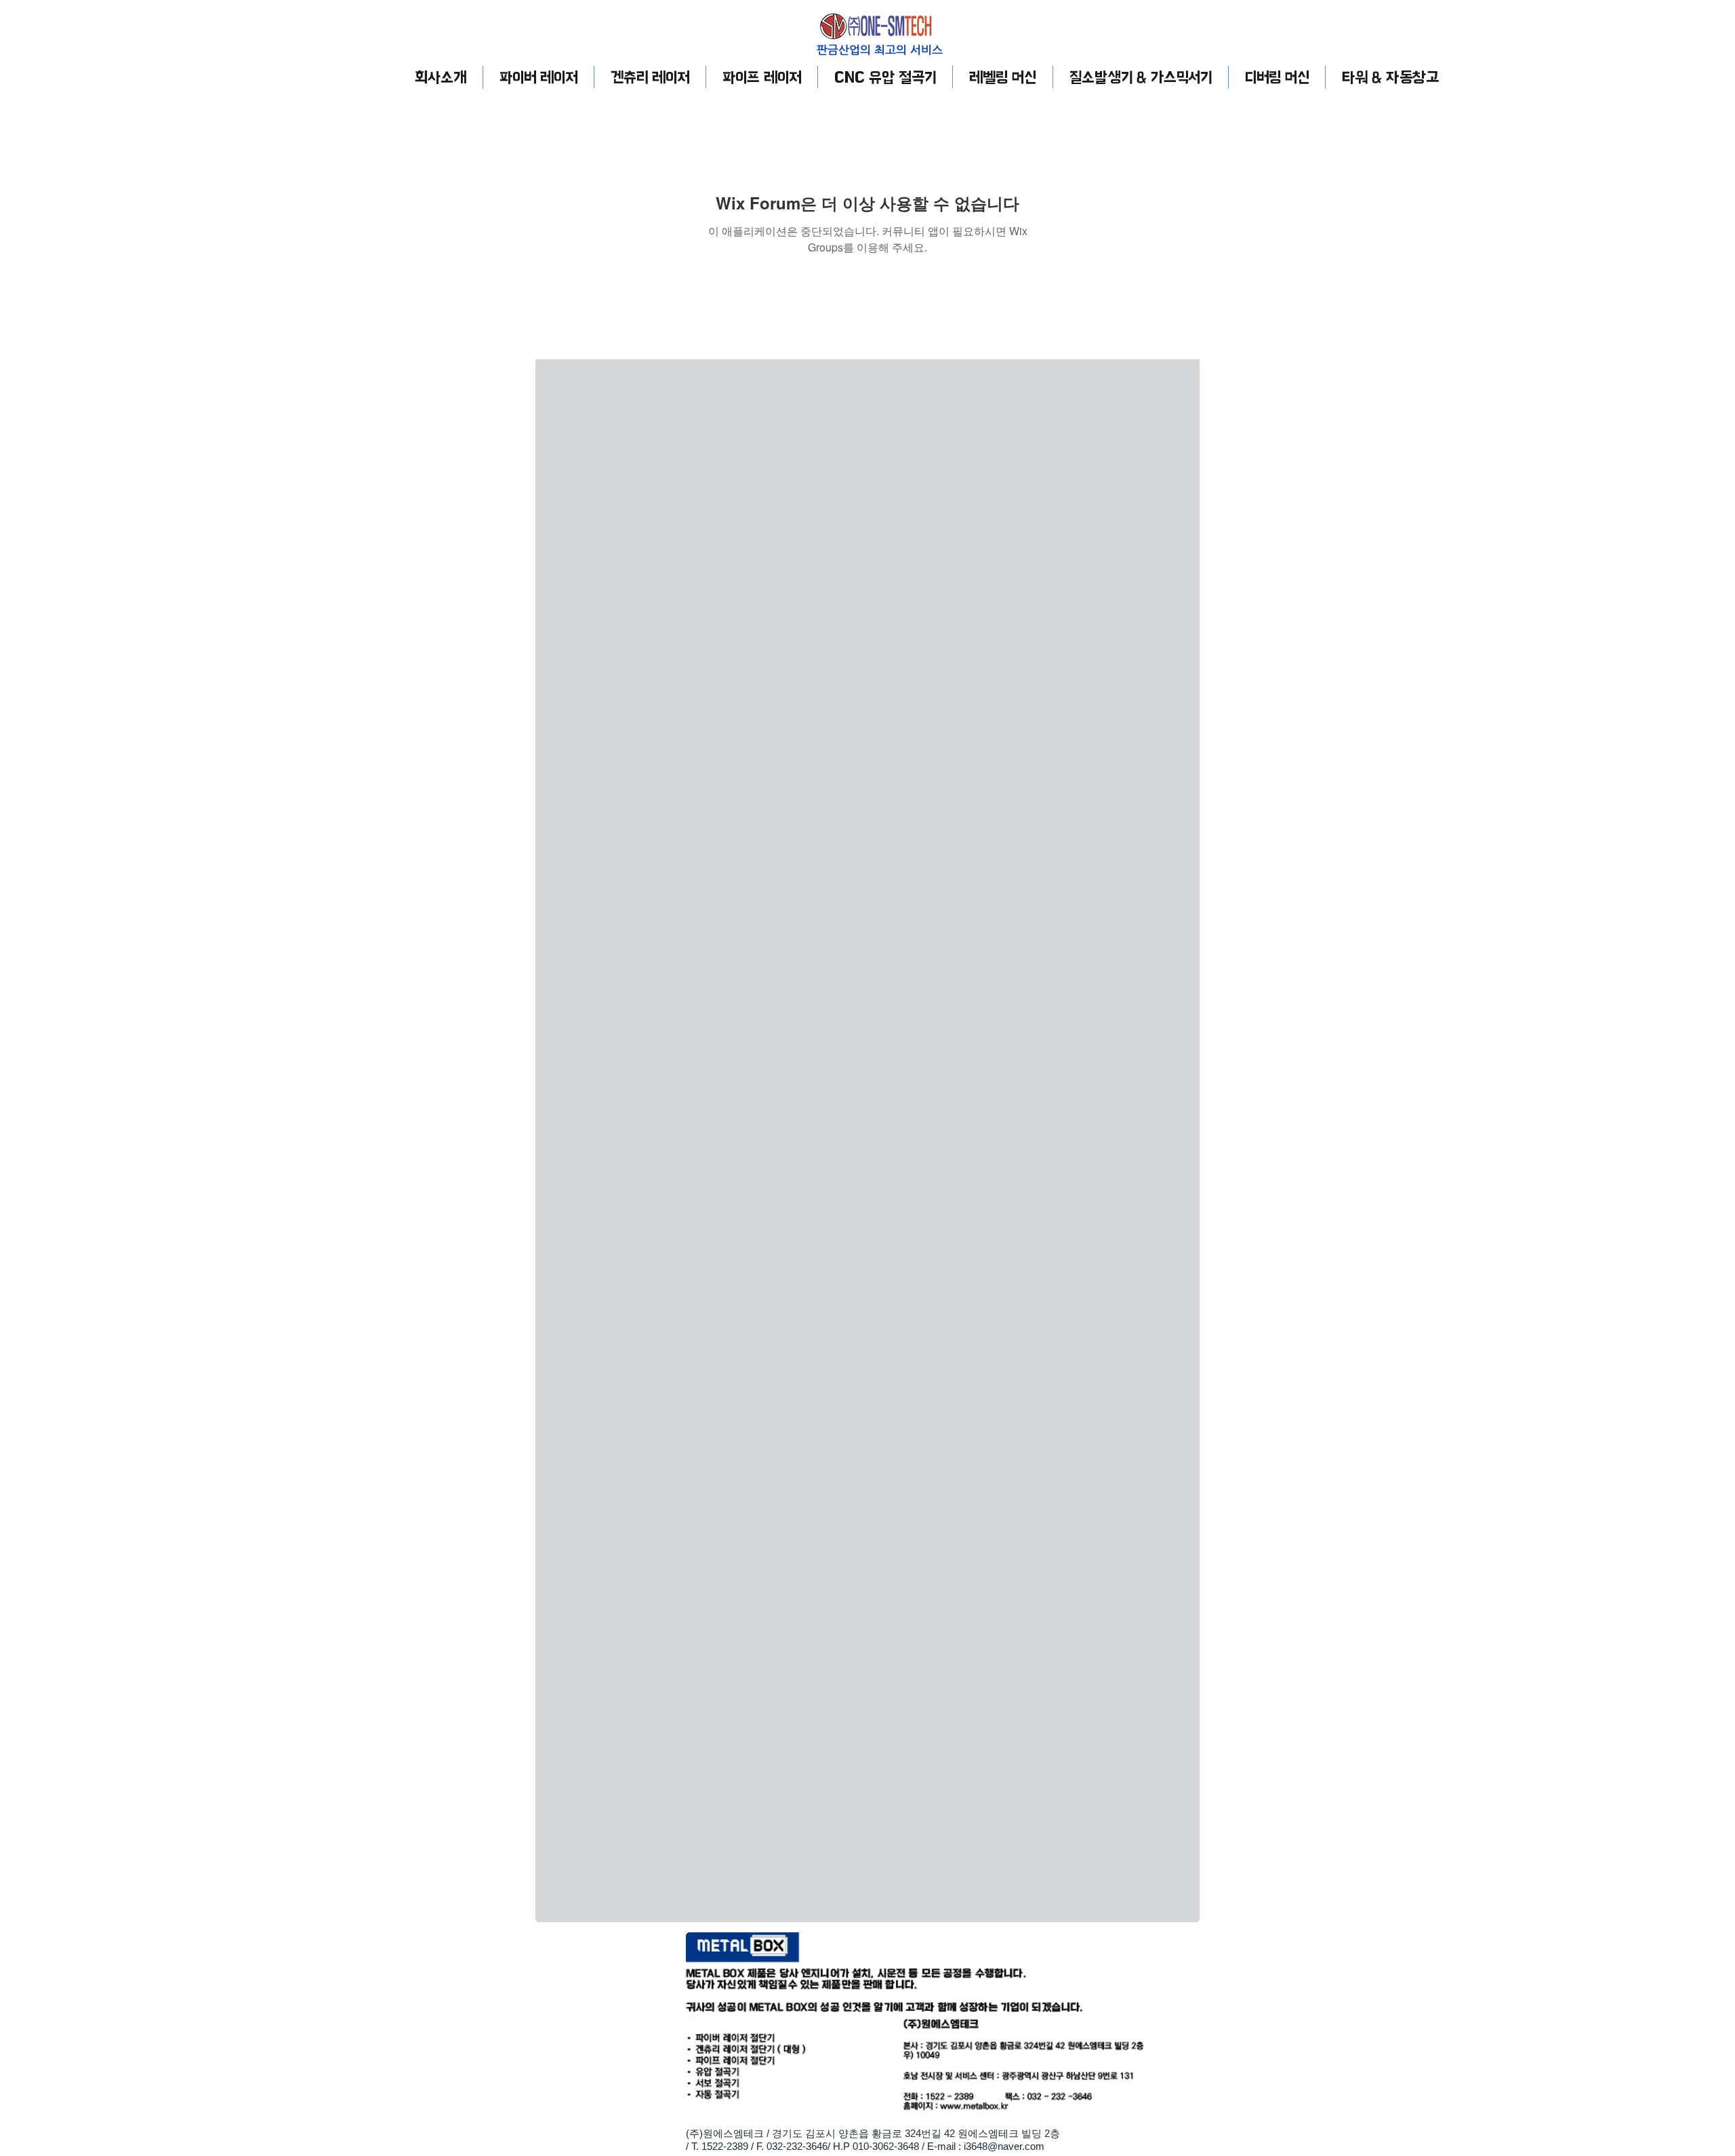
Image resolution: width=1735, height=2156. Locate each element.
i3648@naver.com (1004, 2146)
